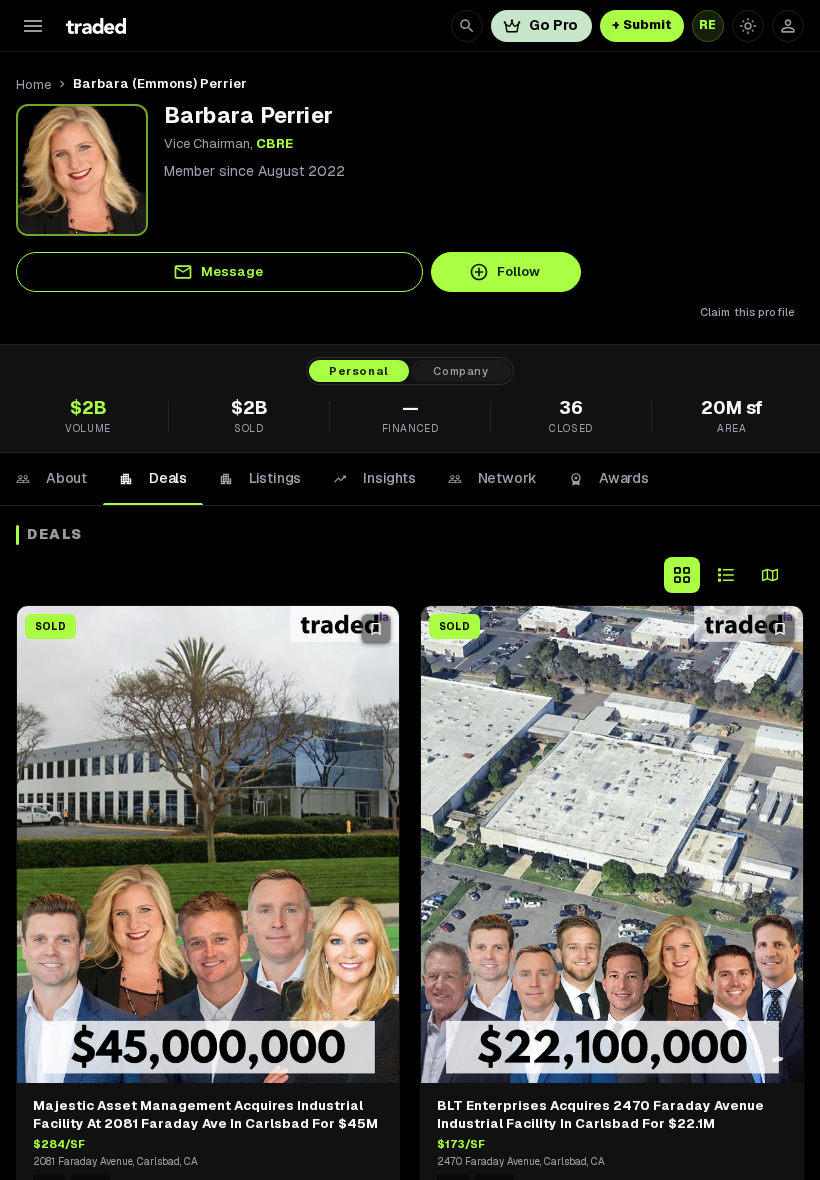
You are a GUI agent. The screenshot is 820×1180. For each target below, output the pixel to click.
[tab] (51, 479)
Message (232, 271)
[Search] (467, 26)
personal (359, 371)
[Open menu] (33, 26)
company (461, 371)
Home (33, 84)
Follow (518, 271)
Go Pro (553, 25)
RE (708, 25)
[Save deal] (376, 629)
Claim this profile (747, 312)
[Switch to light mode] (748, 26)
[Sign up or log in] (788, 26)
